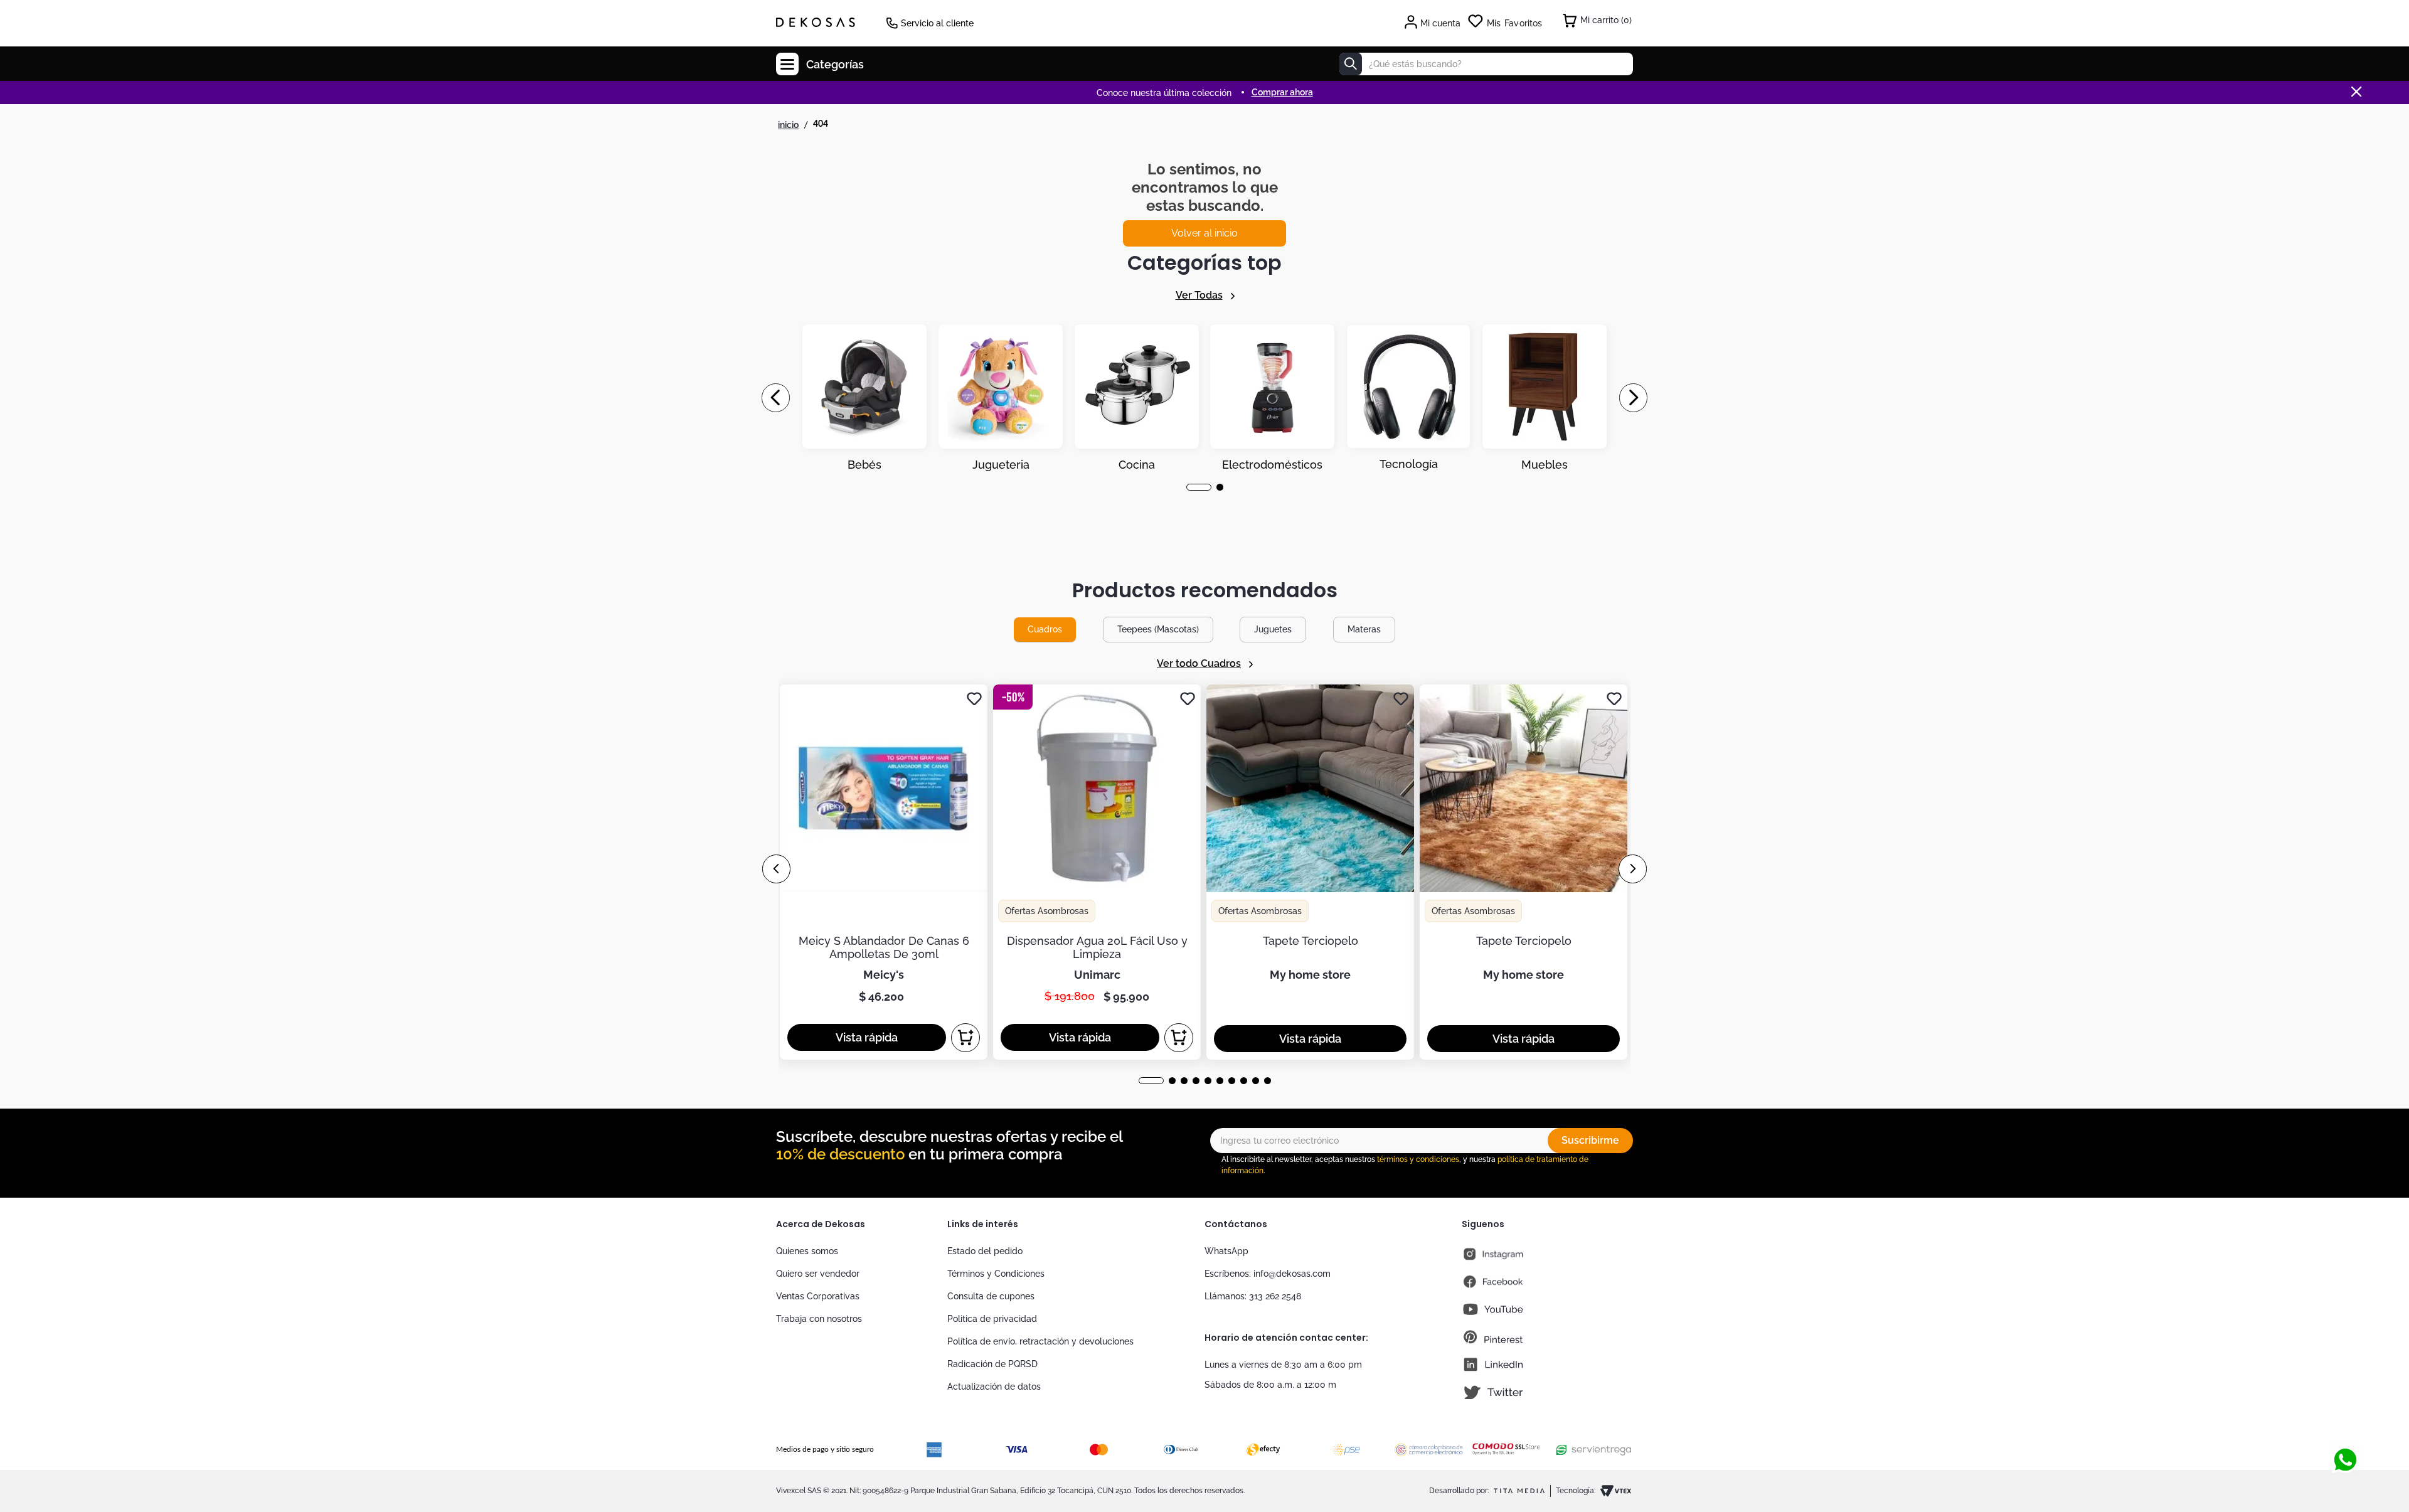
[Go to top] (2345, 1419)
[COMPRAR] (965, 1038)
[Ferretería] (1408, 398)
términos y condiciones (1418, 1159)
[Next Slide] (1633, 398)
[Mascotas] (1001, 398)
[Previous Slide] (776, 398)
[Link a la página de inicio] (788, 125)
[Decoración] (864, 398)
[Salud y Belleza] (1137, 398)
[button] (1190, 487)
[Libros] (1545, 398)
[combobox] (1486, 64)
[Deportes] (1272, 398)
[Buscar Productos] (1351, 64)
